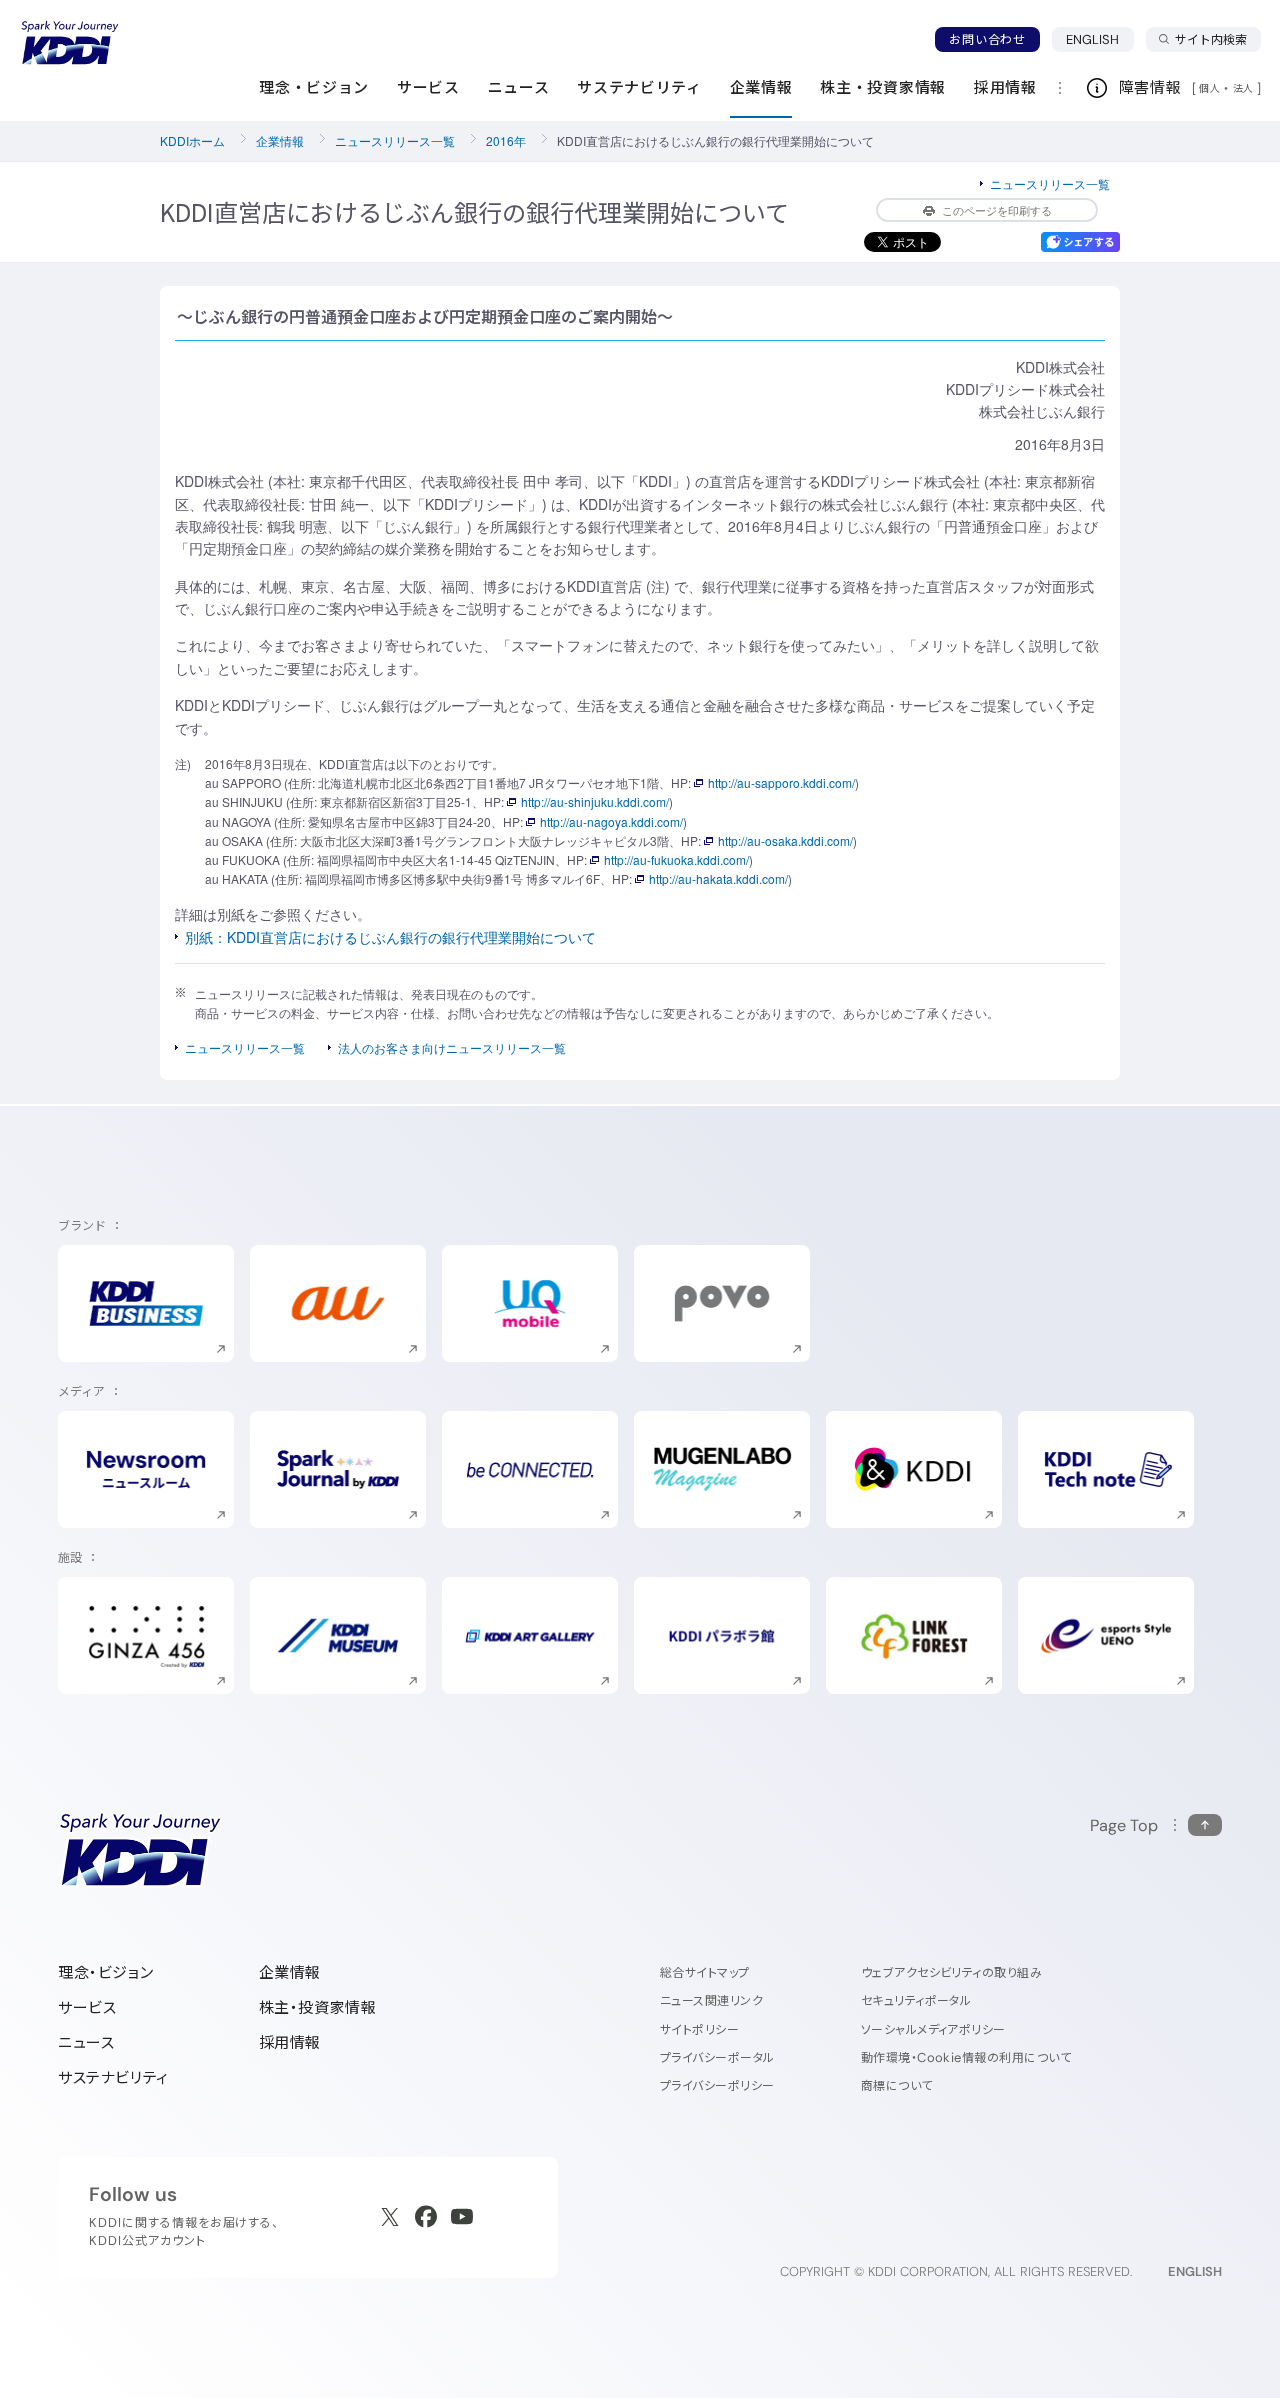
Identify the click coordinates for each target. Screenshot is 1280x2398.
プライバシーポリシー (717, 2085)
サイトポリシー (699, 2029)
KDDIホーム (192, 140)
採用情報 (290, 2042)
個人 (1209, 88)
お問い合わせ (987, 39)
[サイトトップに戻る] (70, 43)
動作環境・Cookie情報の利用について (966, 2057)
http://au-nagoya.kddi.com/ (611, 821)
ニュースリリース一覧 (395, 140)
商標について (897, 2085)
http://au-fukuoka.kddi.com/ (676, 859)
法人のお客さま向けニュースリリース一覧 (452, 1047)
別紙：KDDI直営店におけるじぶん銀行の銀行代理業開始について (390, 937)
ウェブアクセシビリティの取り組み (952, 1972)
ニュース (86, 2042)
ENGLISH (1100, 39)
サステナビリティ (113, 2077)
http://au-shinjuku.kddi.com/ (595, 801)
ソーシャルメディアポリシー (933, 2029)
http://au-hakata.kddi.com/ (718, 878)
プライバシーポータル (717, 2057)
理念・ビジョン (105, 1972)
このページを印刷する (997, 210)
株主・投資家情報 (318, 2007)
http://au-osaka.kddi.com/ (785, 840)
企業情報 (280, 140)
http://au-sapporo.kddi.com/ (781, 782)
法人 (1245, 88)
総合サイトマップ (705, 1972)
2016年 (506, 140)
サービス (87, 2007)
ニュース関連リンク (711, 2000)
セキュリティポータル (916, 2000)
